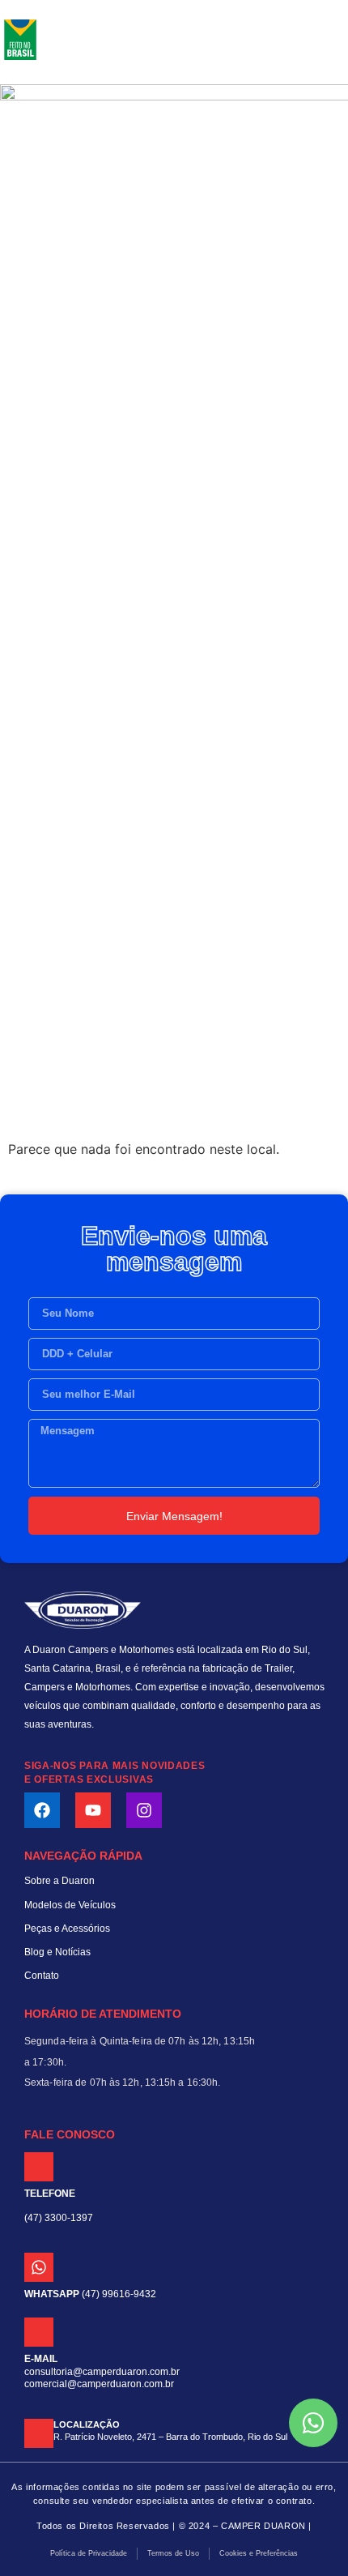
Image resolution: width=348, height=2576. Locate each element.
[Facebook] (42, 1810)
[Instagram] (144, 1810)
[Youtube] (93, 1810)
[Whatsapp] (39, 2267)
